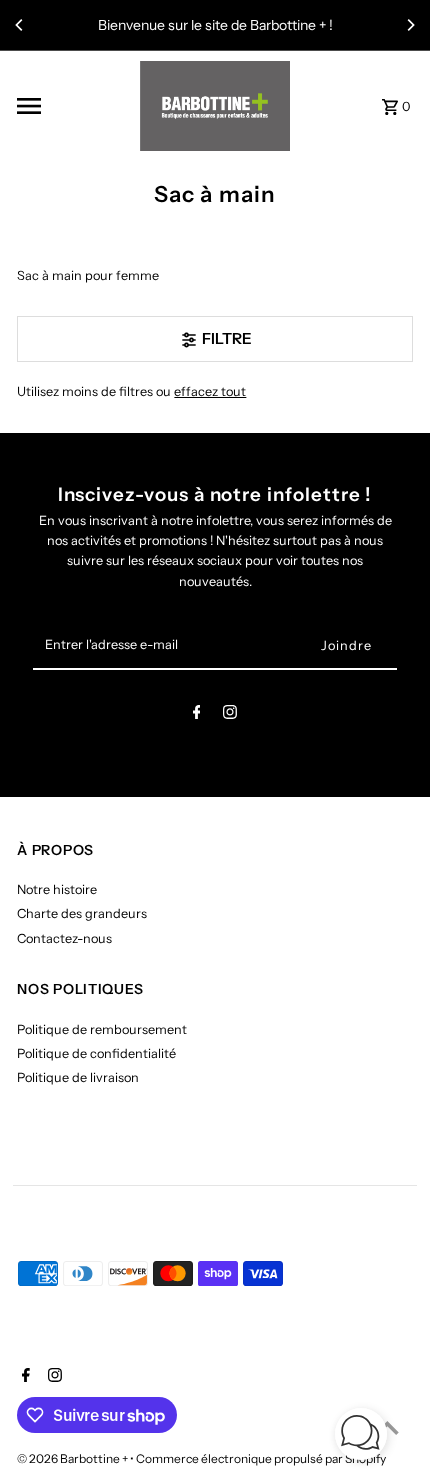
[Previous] (20, 25)
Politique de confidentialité (96, 1053)
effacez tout (210, 391)
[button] (361, 1436)
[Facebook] (197, 715)
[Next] (410, 25)
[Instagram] (230, 715)
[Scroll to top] (387, 1427)
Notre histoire (57, 889)
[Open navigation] (71, 106)
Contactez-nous (64, 938)
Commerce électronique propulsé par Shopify (261, 1458)
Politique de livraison (78, 1077)
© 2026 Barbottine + (73, 1458)
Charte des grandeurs (82, 913)
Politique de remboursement (102, 1029)
